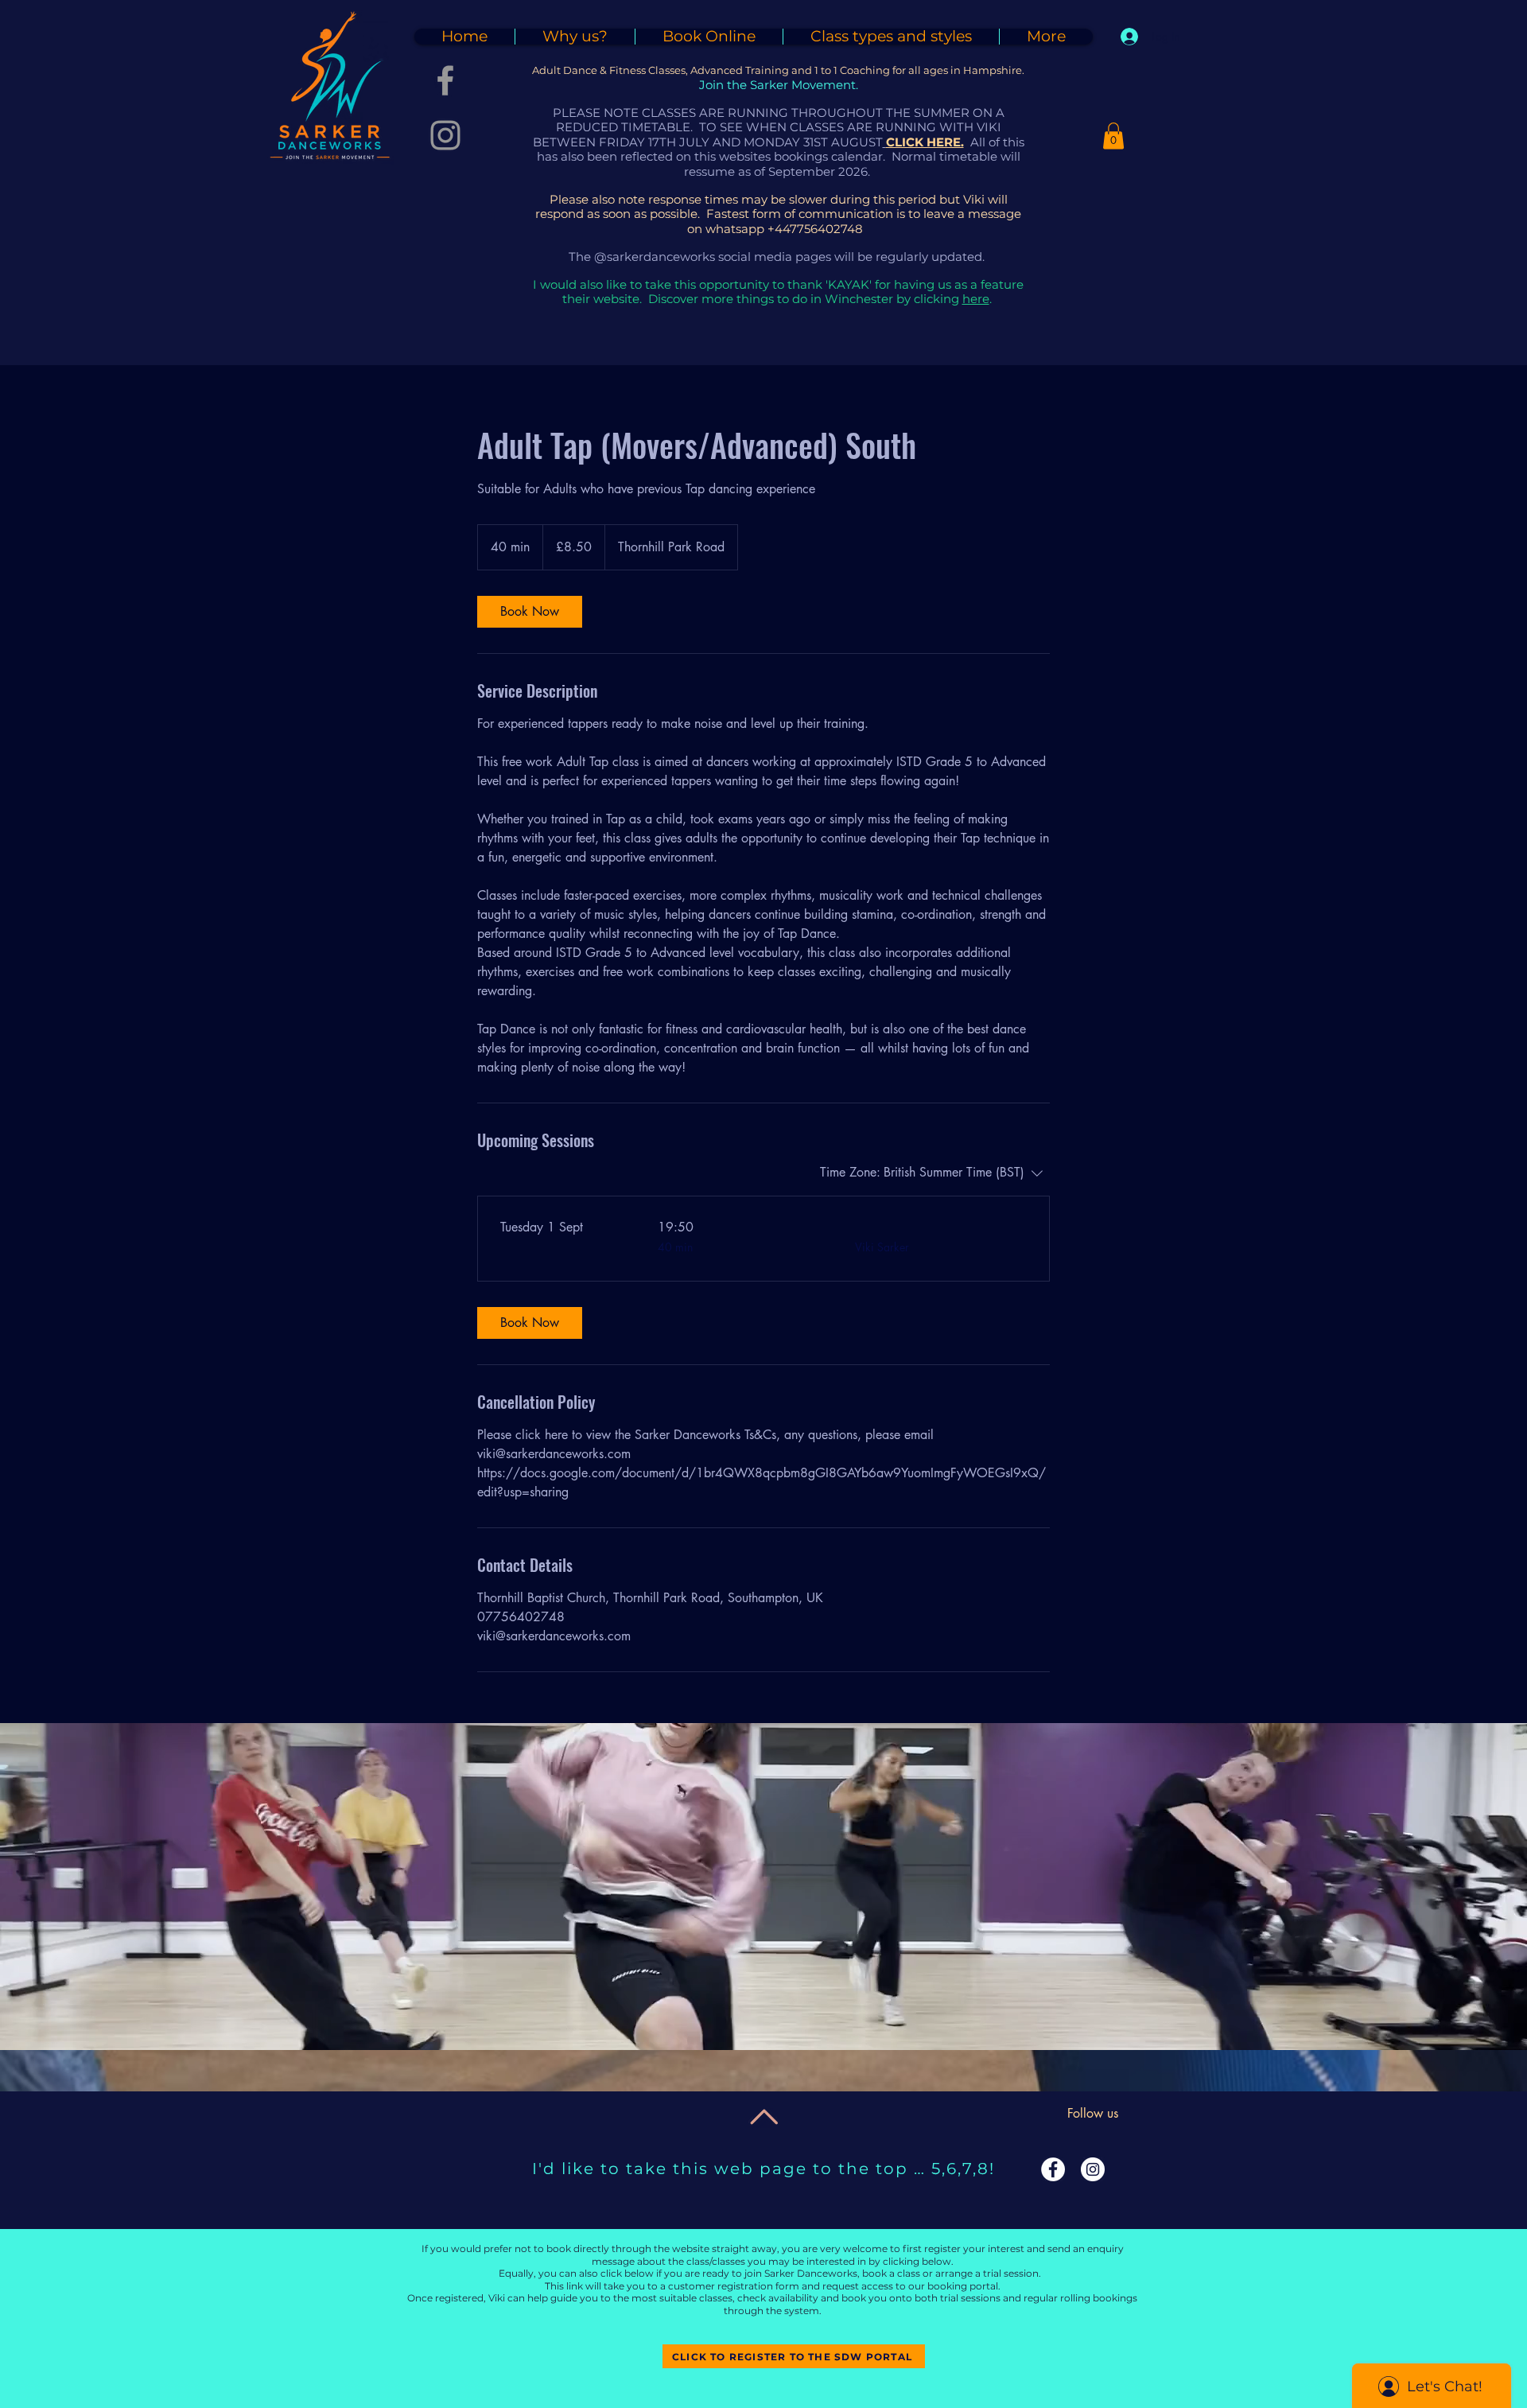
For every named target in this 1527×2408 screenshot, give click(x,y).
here (976, 299)
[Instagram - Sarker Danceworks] (445, 135)
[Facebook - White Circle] (1053, 2169)
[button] (1113, 136)
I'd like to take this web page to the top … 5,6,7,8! (763, 2169)
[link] (530, 612)
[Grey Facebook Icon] (445, 80)
